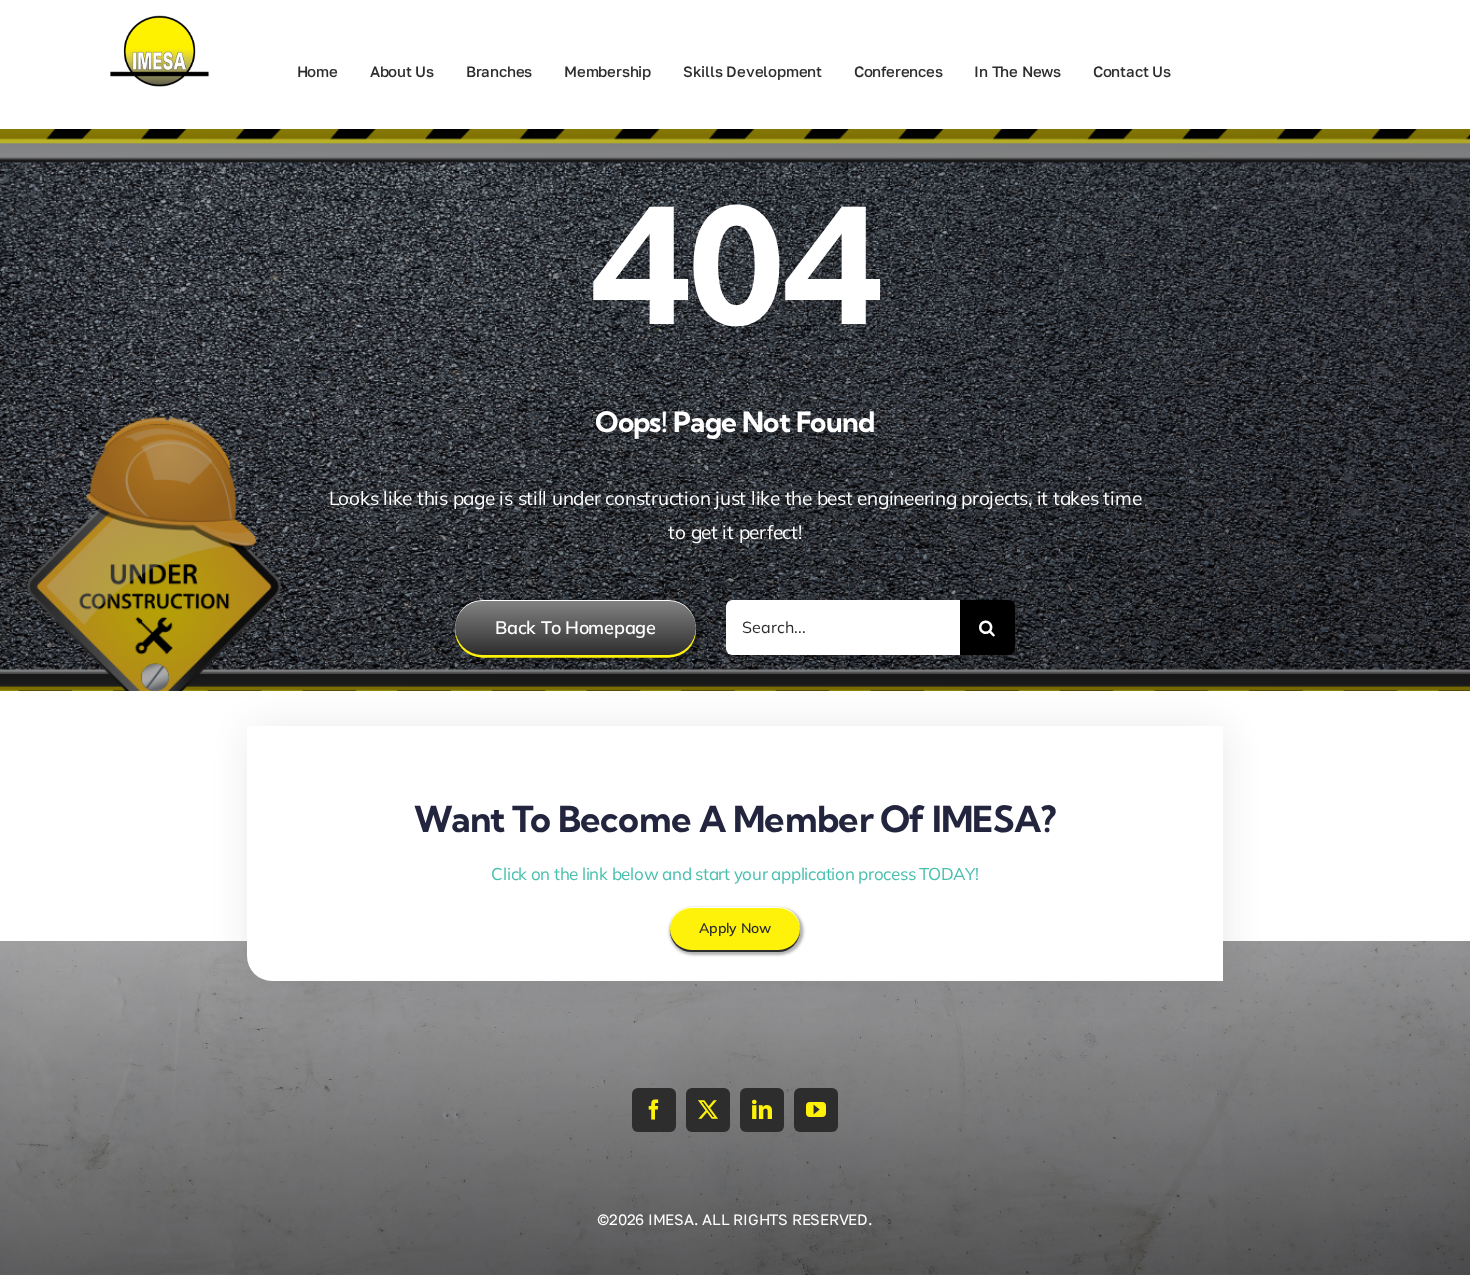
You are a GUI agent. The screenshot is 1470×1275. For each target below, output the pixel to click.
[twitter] (708, 1110)
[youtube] (816, 1110)
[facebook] (654, 1110)
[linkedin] (762, 1110)
